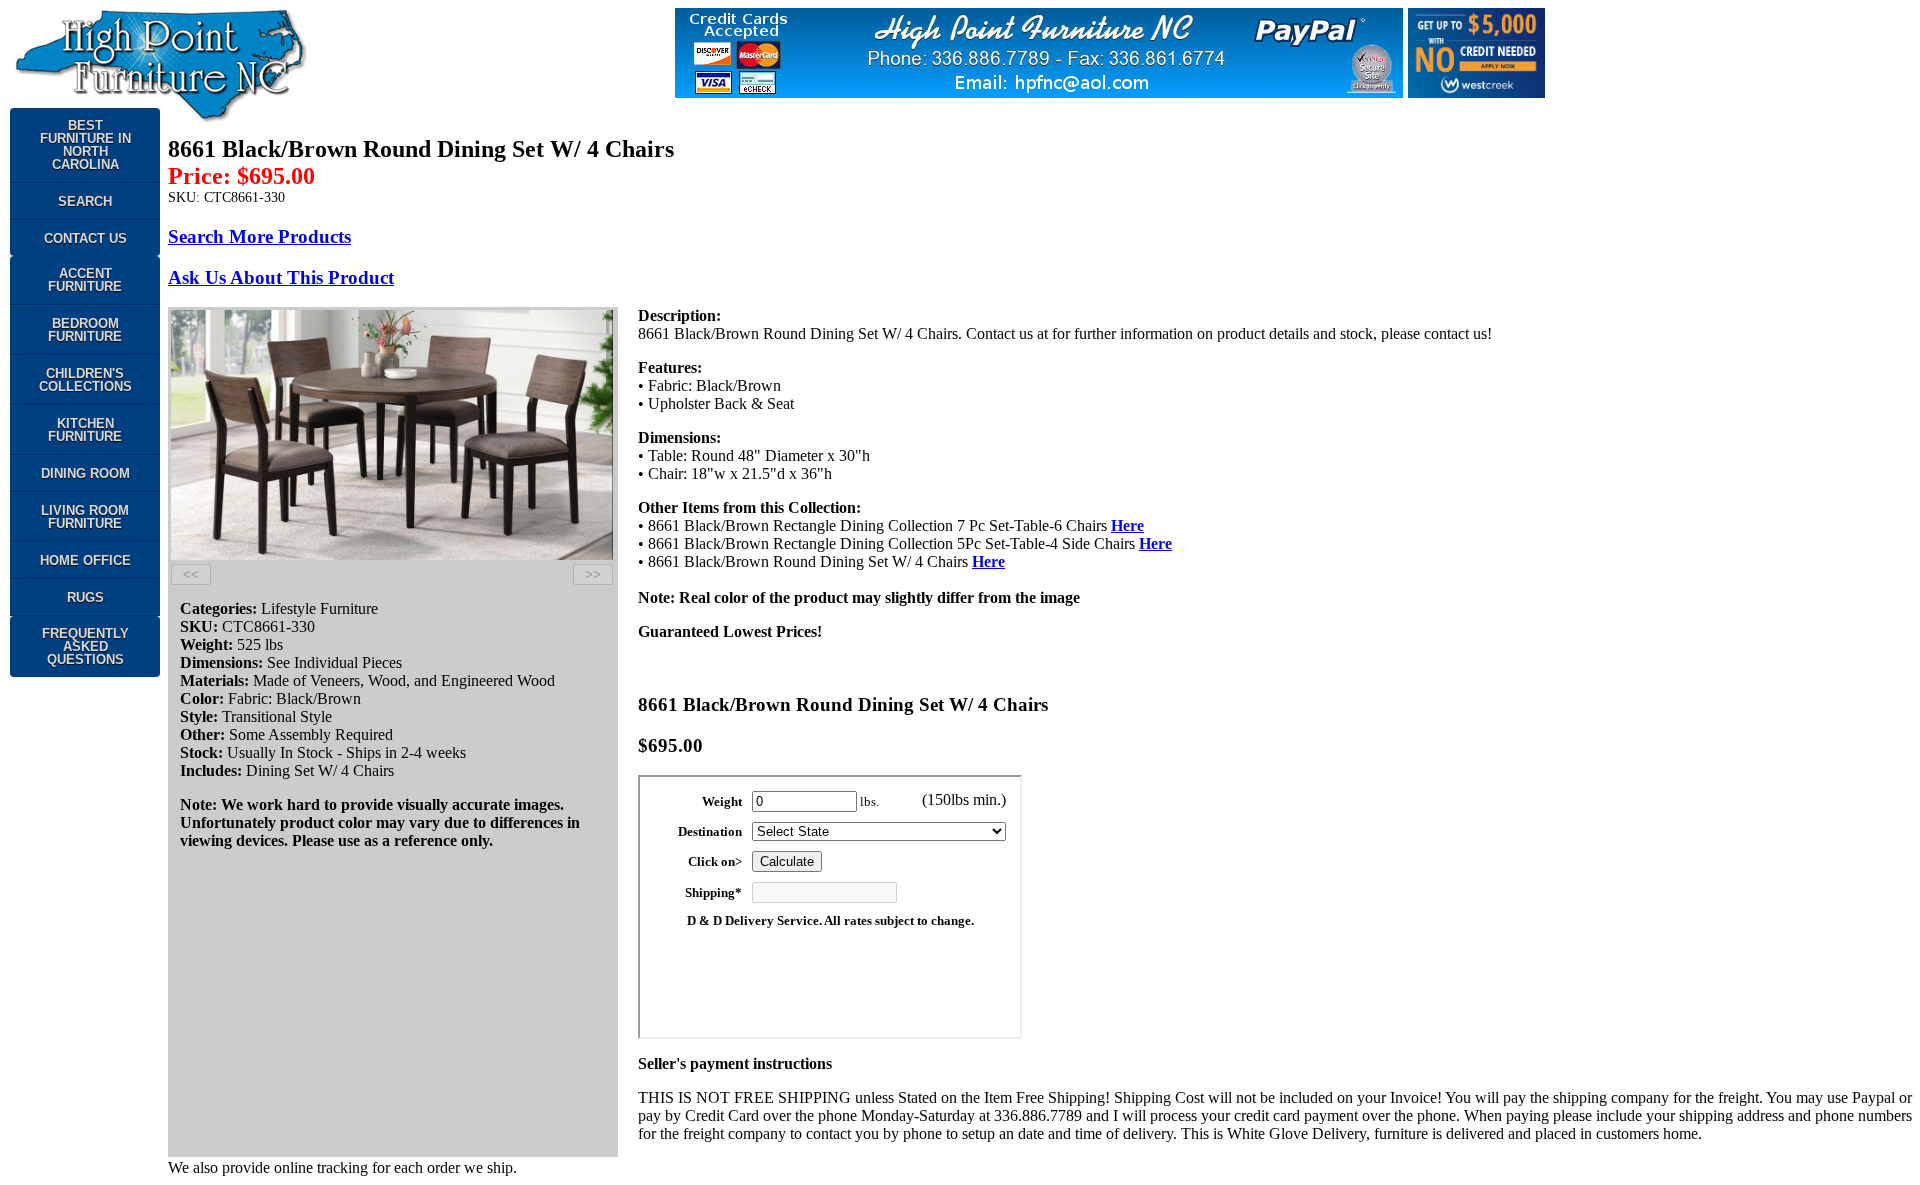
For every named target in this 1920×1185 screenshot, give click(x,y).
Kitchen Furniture (85, 430)
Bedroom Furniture (85, 330)
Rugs (85, 597)
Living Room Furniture (85, 517)
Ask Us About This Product (281, 277)
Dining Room (85, 473)
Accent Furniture (85, 280)
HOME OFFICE (85, 560)
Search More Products (259, 236)
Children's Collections (85, 380)
